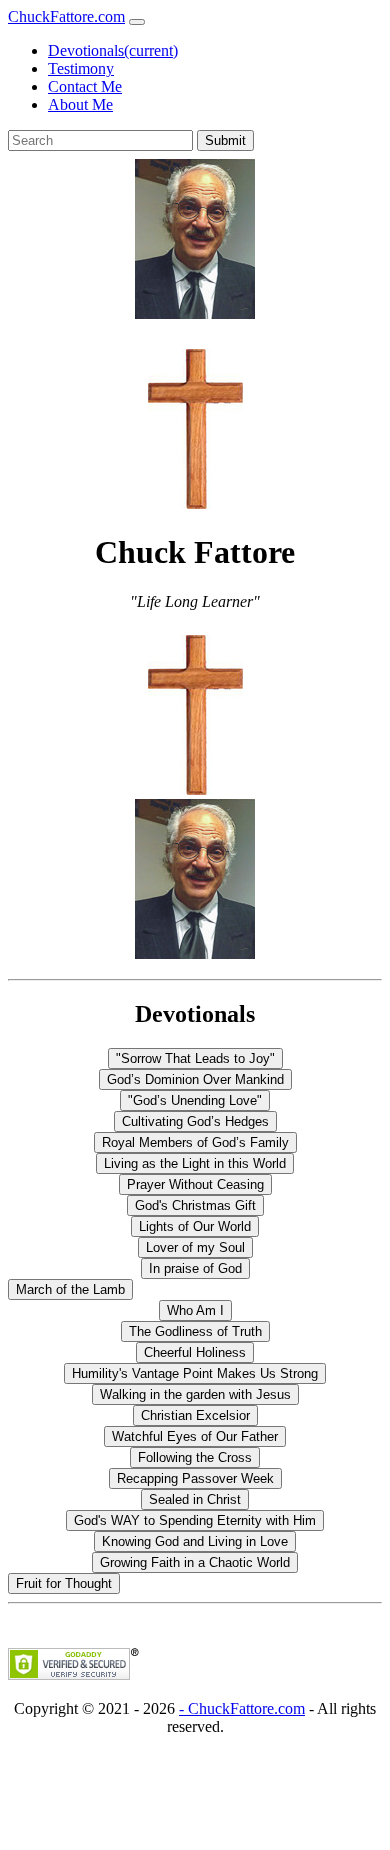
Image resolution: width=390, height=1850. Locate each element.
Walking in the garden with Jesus (195, 1394)
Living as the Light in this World (195, 1163)
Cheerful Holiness (195, 1352)
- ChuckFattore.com (242, 1708)
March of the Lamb (70, 1289)
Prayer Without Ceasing (195, 1184)
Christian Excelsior (195, 1415)
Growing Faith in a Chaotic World (195, 1562)
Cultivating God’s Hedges (195, 1121)
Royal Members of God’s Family (195, 1142)
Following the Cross (195, 1457)
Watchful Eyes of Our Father (195, 1436)
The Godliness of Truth (195, 1331)
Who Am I (195, 1310)
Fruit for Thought (64, 1583)
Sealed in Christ (195, 1499)
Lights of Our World (195, 1226)
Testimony (81, 68)
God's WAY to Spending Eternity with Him (195, 1520)
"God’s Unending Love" (195, 1100)
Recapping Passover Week (195, 1478)
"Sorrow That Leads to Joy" (195, 1058)
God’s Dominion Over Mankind (195, 1079)
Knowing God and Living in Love (195, 1541)
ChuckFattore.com (66, 16)
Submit (225, 140)
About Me (80, 104)
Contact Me (85, 86)
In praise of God (195, 1268)
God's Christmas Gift (195, 1205)
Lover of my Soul (195, 1247)
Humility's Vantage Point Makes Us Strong (195, 1373)
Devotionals (113, 50)
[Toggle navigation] (137, 22)
